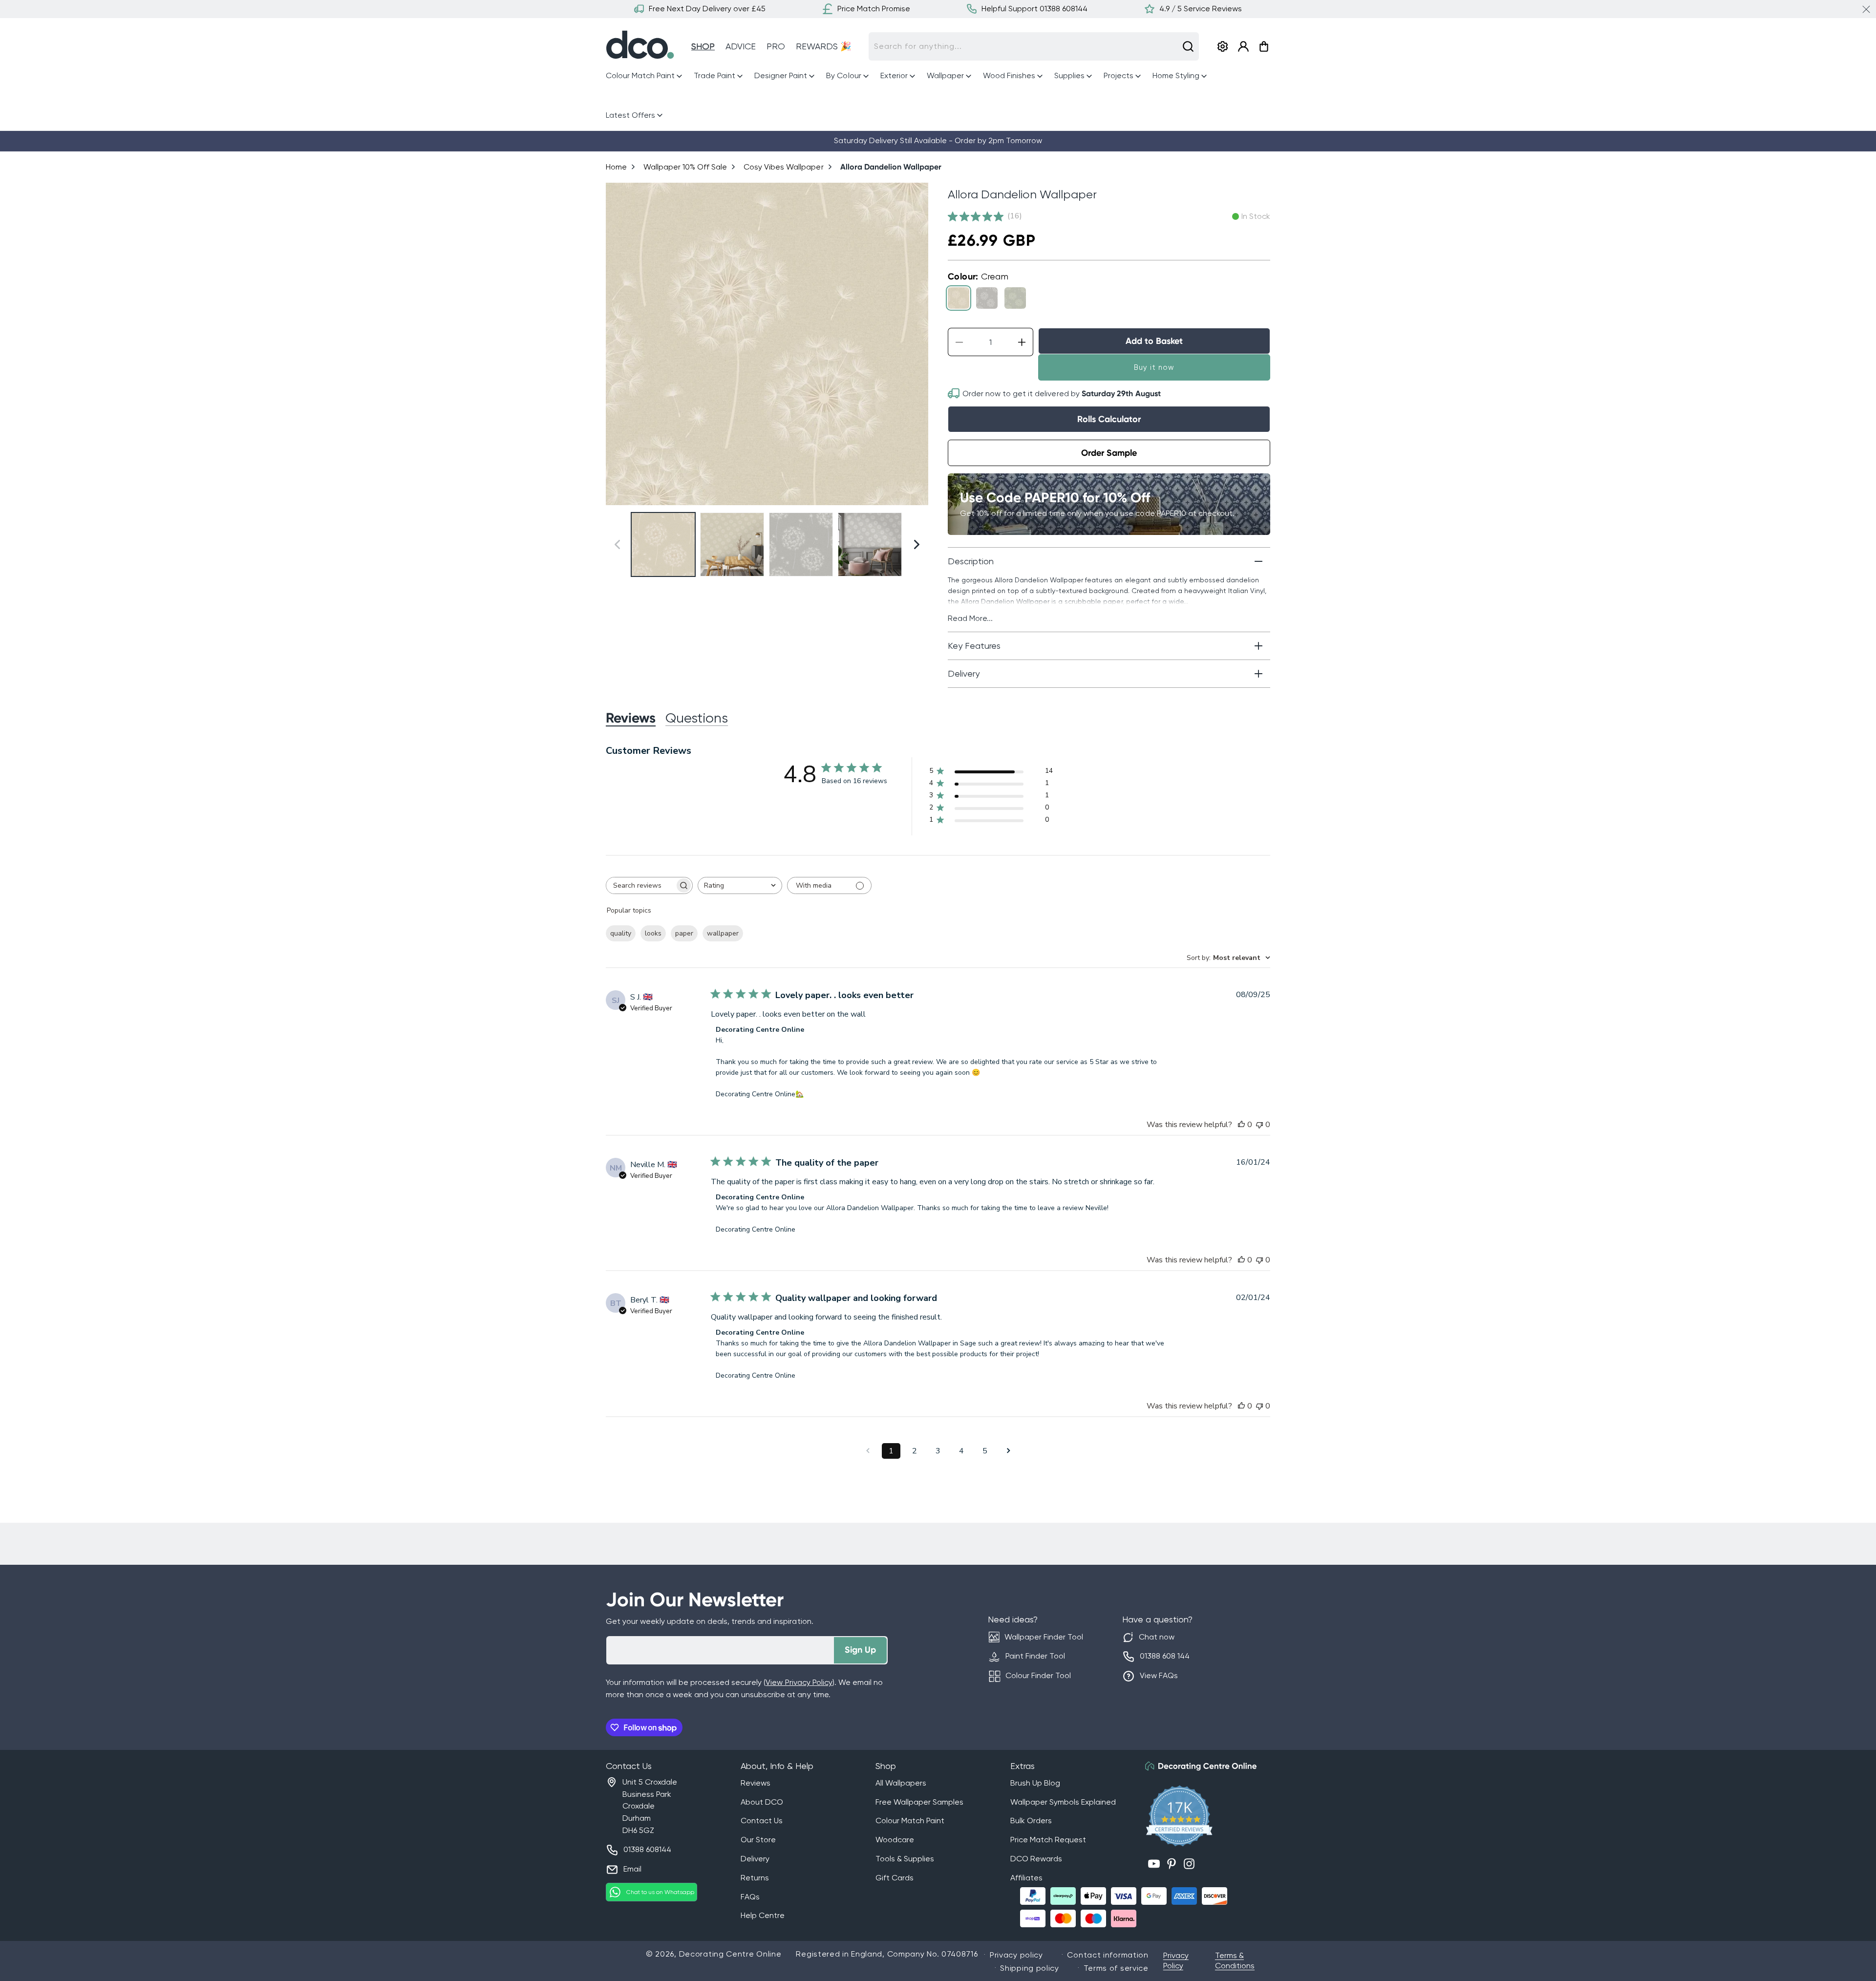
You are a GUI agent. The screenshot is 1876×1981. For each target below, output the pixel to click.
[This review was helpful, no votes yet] (1241, 1125)
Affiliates (1026, 1878)
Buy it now (1154, 367)
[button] (645, 76)
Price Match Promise (874, 9)
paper (684, 933)
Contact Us (762, 1821)
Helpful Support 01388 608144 (1034, 9)
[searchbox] (640, 885)
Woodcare (895, 1840)
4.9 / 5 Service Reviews (1201, 9)
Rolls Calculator (1109, 419)
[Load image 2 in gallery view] (732, 544)
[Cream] (959, 298)
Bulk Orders (1031, 1821)
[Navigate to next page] (1008, 1451)
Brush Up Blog (1035, 1783)
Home (616, 167)
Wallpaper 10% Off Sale (685, 167)
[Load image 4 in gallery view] (870, 544)
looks (653, 933)
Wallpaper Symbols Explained (1063, 1802)
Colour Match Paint (910, 1821)
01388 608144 (647, 1849)
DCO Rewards (1036, 1859)
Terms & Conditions (1235, 1960)
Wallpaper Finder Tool (1044, 1637)
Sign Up (860, 1650)
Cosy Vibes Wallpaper (783, 167)
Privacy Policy (1176, 1960)
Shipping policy (1030, 1968)
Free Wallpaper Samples (919, 1802)
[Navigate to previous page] (868, 1451)
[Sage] (1015, 298)
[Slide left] (617, 344)
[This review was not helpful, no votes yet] (1259, 1125)
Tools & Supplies (905, 1859)
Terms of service (1116, 1968)
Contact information (1108, 1955)
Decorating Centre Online (730, 1954)
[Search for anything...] (1188, 46)
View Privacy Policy (799, 1682)
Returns (755, 1878)
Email (632, 1869)
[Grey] (987, 298)
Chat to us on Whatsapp (660, 1892)
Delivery (755, 1859)
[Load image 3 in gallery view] (801, 544)
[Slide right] (917, 344)
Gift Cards (895, 1878)
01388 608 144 (1165, 1656)
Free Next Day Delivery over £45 (707, 9)
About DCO (762, 1802)
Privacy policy (1016, 1955)
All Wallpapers (901, 1783)
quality (621, 933)
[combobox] (1034, 46)
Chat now (1157, 1637)
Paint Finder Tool (1035, 1656)
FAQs (750, 1897)
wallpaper (723, 933)
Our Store (758, 1840)
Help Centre (763, 1915)
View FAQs (1159, 1675)
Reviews (756, 1783)
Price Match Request (1048, 1840)
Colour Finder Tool (1038, 1675)
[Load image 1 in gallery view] (663, 544)
